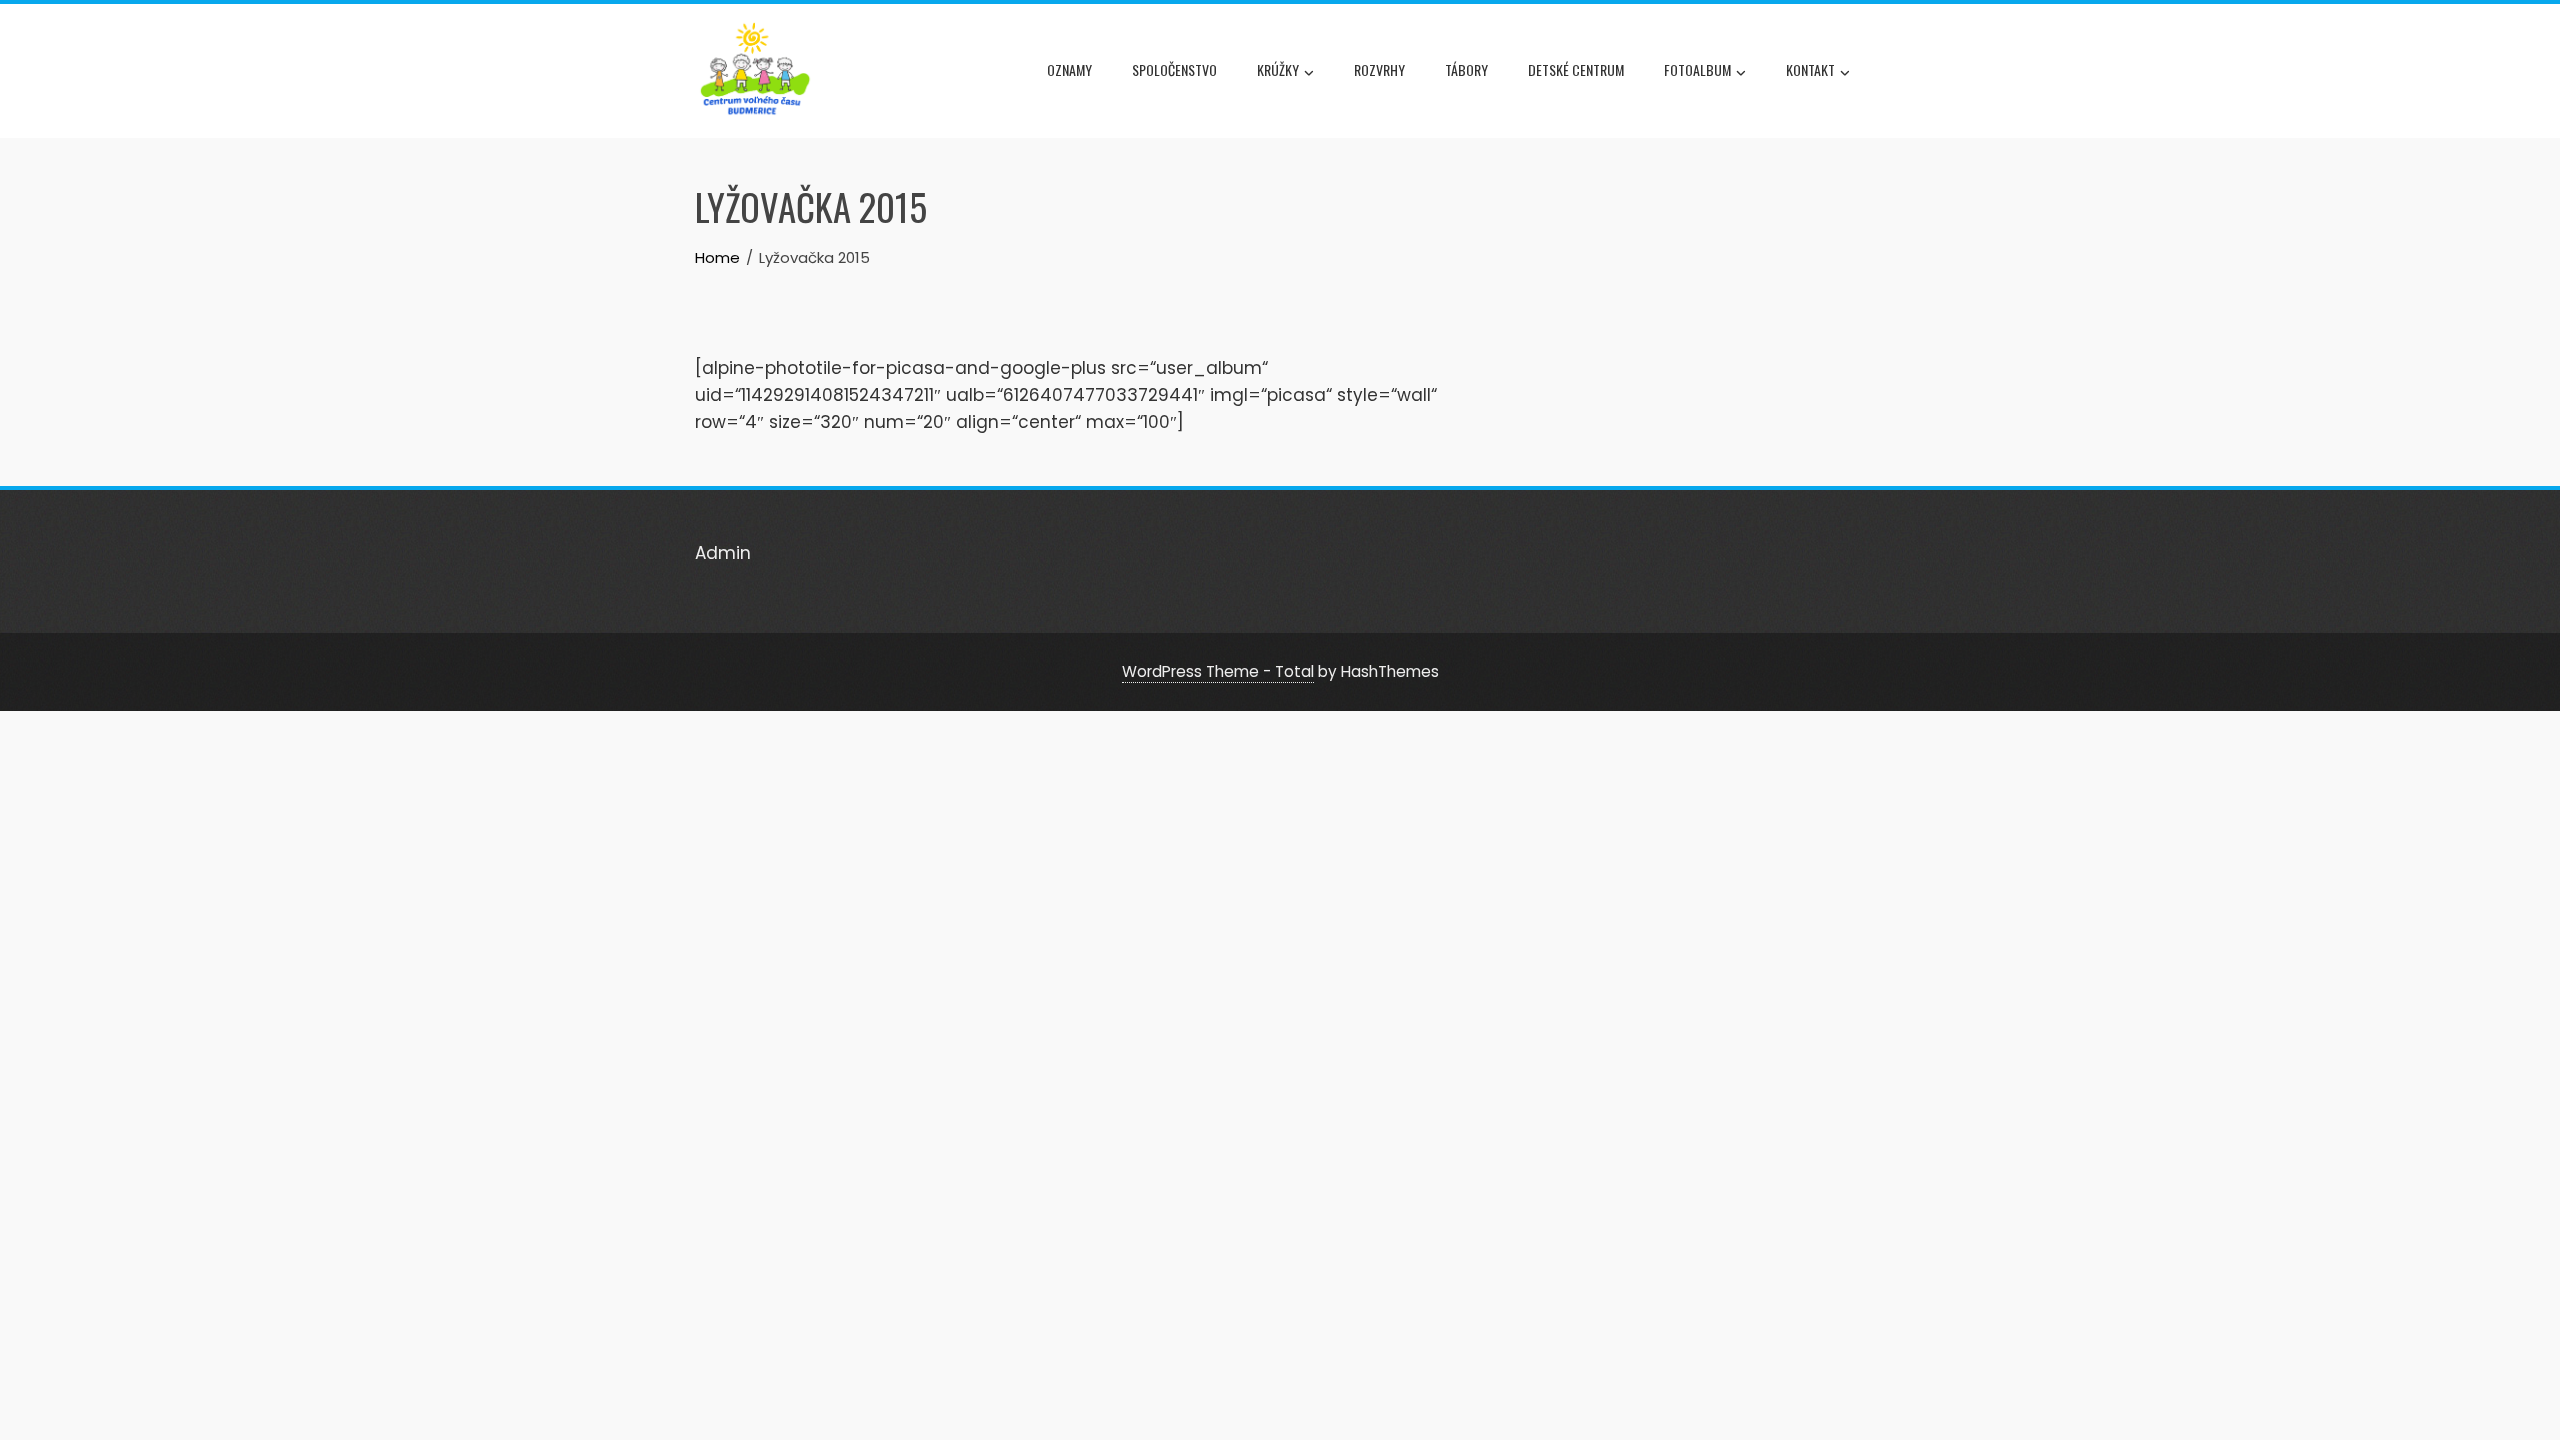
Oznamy (1069, 69)
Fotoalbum (1697, 69)
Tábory (1466, 69)
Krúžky (1278, 69)
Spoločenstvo (1174, 69)
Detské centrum (1576, 69)
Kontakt (1810, 69)
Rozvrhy (1379, 69)
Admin (723, 553)
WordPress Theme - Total (1218, 671)
